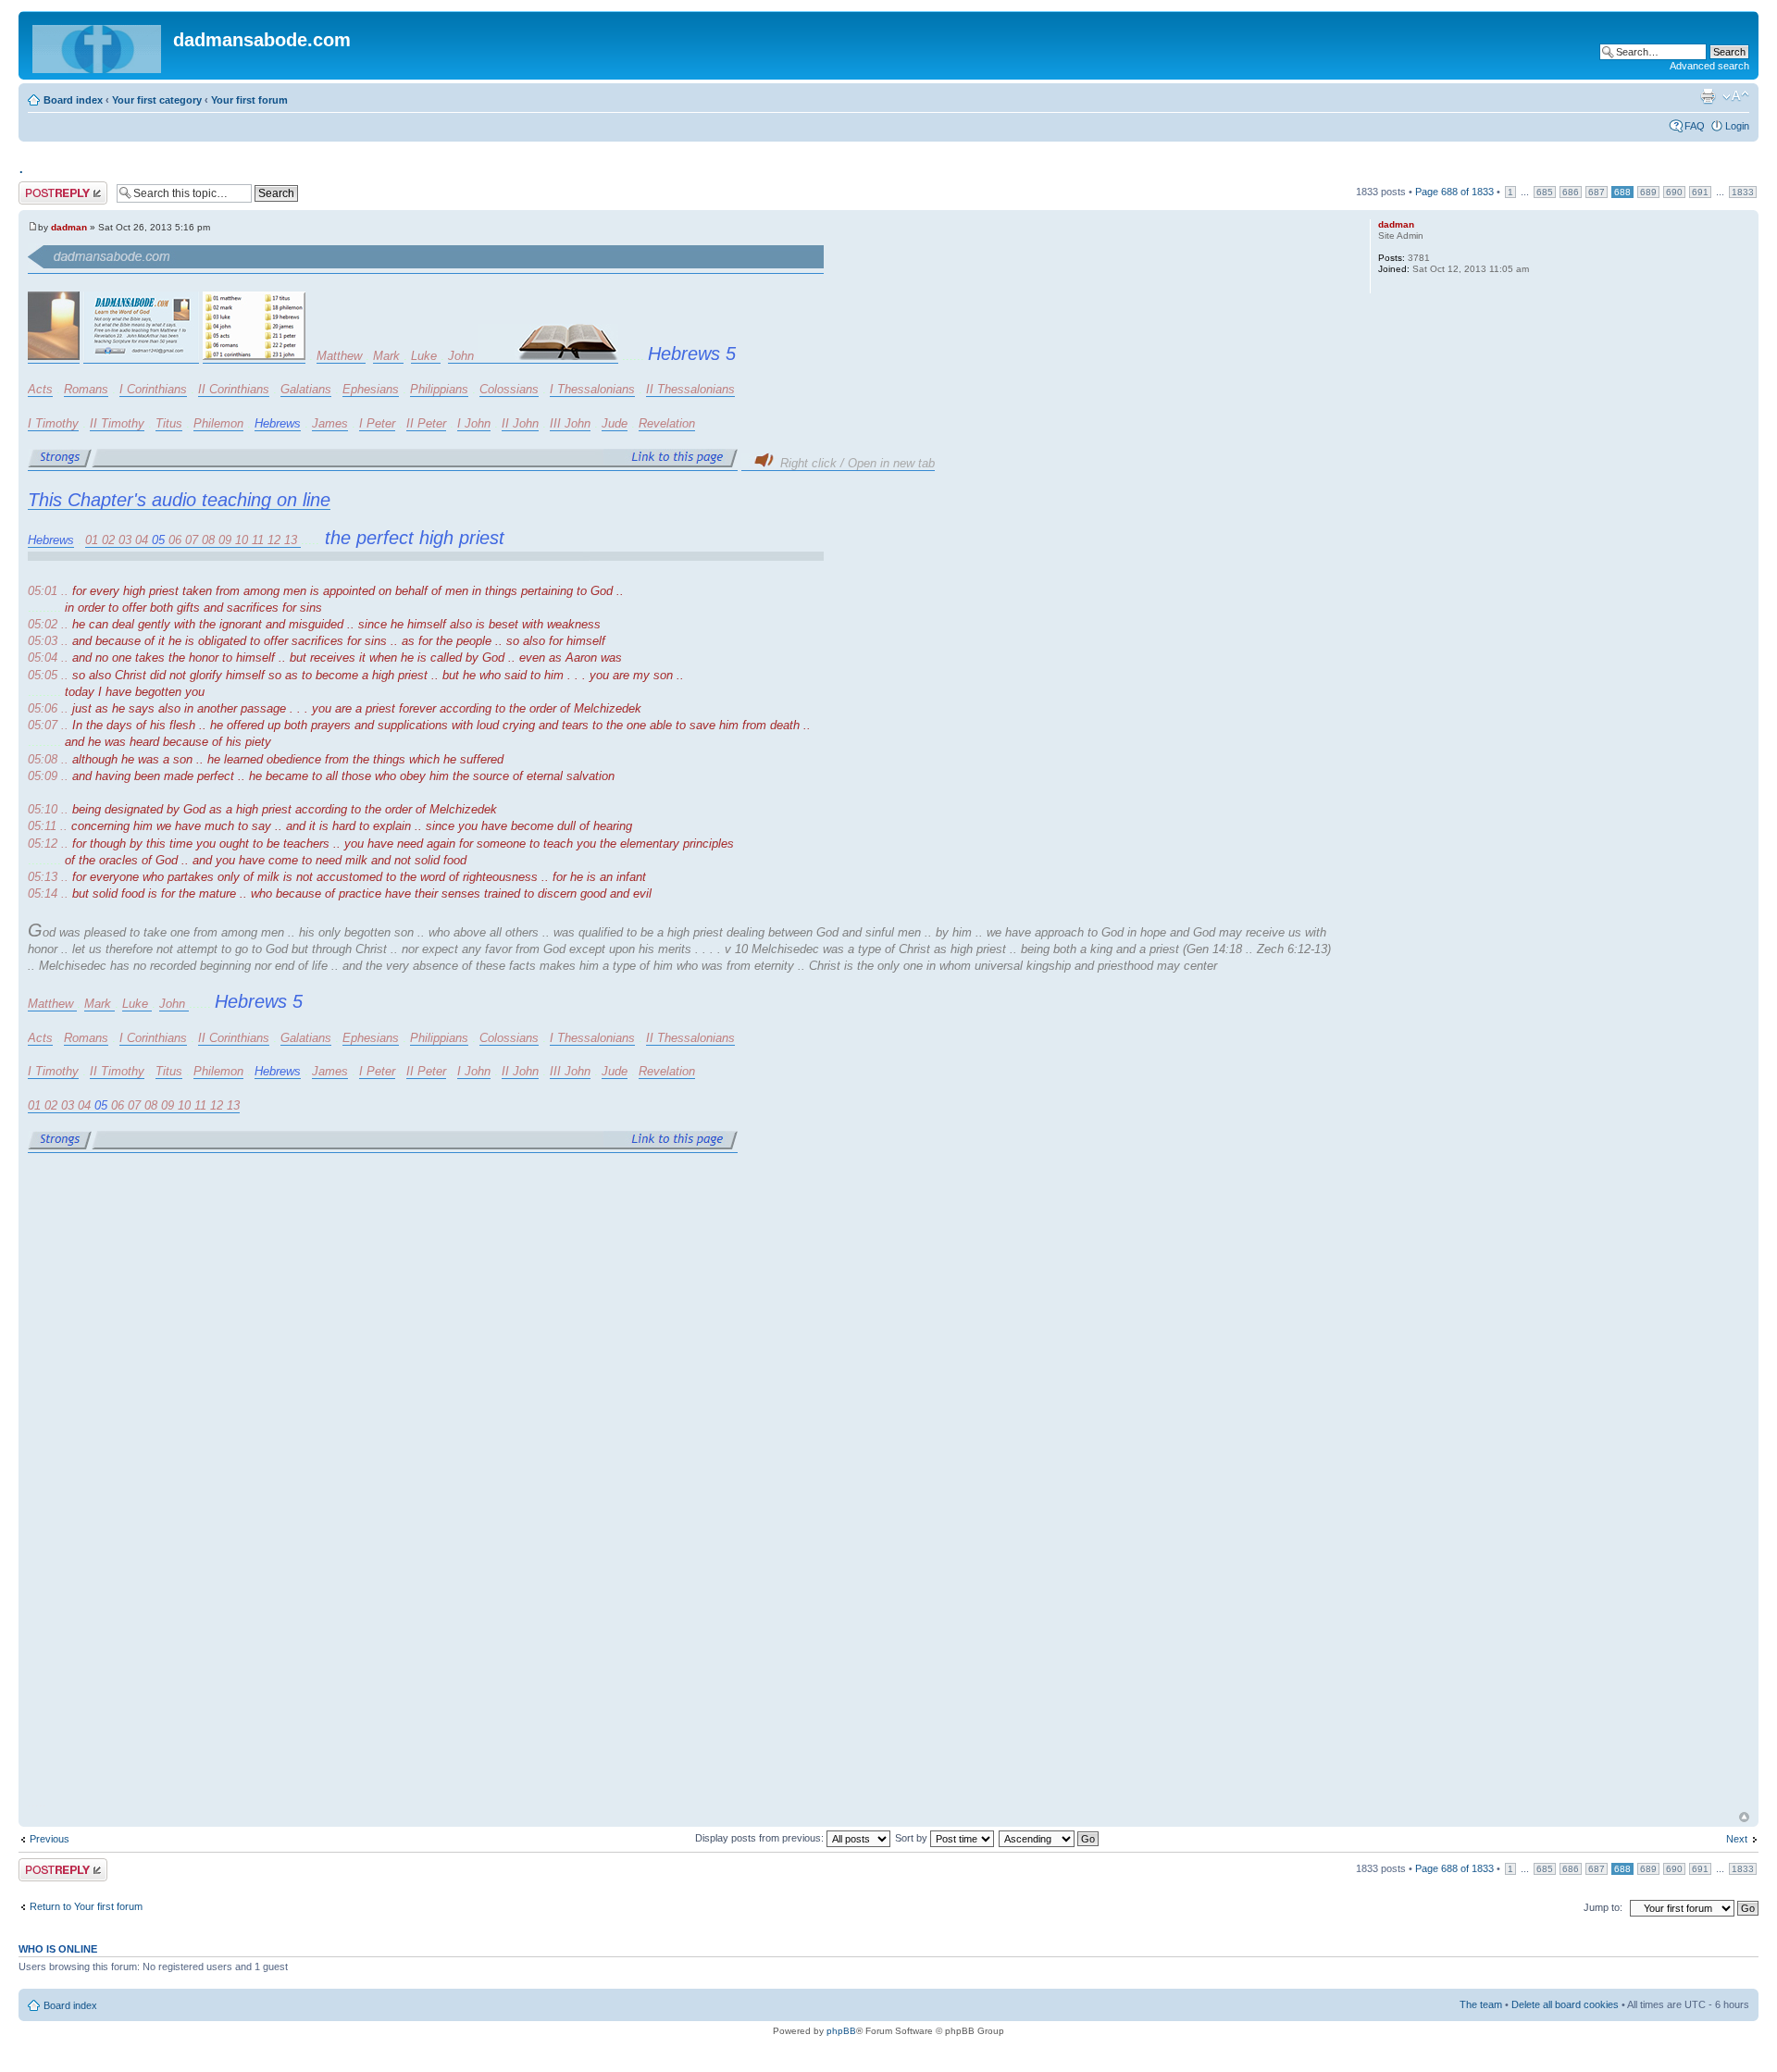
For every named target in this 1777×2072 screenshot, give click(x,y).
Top (1744, 1817)
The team (1481, 2004)
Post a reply (45, 187)
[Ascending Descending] (1050, 1838)
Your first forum (249, 100)
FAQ (1695, 126)
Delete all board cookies (1565, 2004)
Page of (1454, 192)
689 (1648, 192)
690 (1674, 192)
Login (1737, 126)
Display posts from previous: (761, 1838)
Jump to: (1603, 1907)
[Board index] (98, 45)
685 (1545, 192)
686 (1571, 192)
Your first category (157, 100)
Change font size (1736, 96)
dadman (69, 227)
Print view (1708, 96)
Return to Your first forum (86, 1906)
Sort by (913, 1838)
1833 (1743, 192)
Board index (73, 100)
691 (1700, 192)
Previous (50, 1839)
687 (1597, 192)
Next (1737, 1839)
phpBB (841, 2031)
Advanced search (1709, 66)
